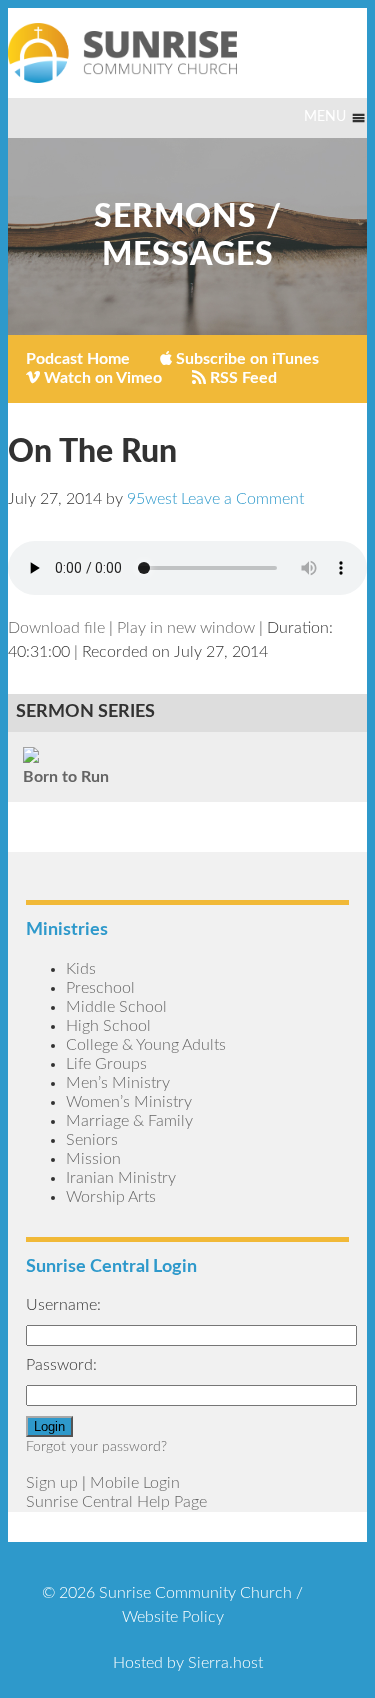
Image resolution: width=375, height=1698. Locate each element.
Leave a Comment (242, 499)
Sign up (52, 1483)
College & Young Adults (146, 1045)
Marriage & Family (129, 1121)
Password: (61, 1365)
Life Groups (106, 1064)
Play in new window (186, 628)
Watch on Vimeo (101, 378)
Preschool (100, 988)
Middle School (116, 1007)
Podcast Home (78, 359)
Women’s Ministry (129, 1102)
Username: (63, 1305)
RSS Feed (241, 378)
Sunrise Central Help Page (116, 1502)
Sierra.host (225, 1663)
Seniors (92, 1140)
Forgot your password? (96, 1447)
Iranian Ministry (121, 1178)
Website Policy (173, 1617)
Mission (93, 1159)
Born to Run (66, 777)
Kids (81, 969)
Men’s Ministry (118, 1083)
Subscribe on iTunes (245, 359)
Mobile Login (135, 1483)
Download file (56, 628)
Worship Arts (111, 1197)
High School (108, 1026)
